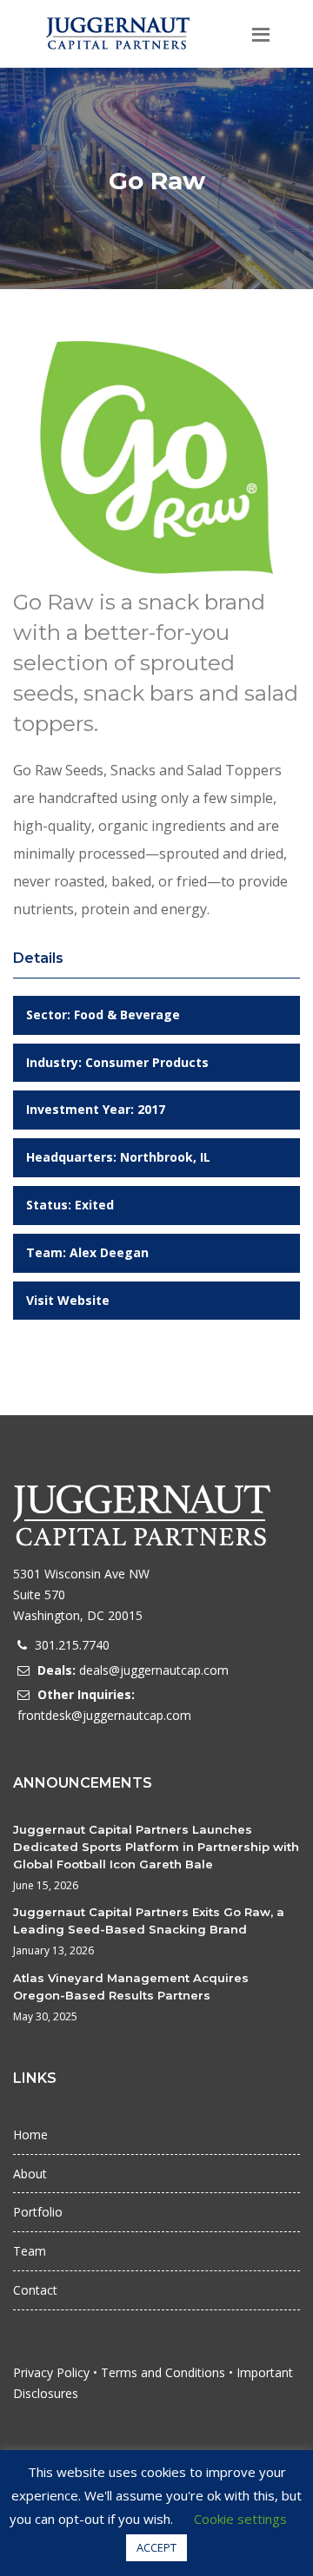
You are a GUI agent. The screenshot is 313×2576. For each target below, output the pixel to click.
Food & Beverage (127, 1015)
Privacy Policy (51, 2372)
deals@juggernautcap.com (154, 1670)
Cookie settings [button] (240, 2519)
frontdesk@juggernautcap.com (104, 1715)
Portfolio (38, 2212)
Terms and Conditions (163, 2372)
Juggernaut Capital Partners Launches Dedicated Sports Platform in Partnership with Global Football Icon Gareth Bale (156, 1847)
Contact (35, 2290)
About (30, 2174)
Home (30, 2135)
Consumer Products (147, 1062)
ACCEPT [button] (156, 2547)
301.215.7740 (72, 1645)
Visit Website (68, 1300)
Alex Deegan (109, 1252)
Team (30, 2251)
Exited (94, 1205)
